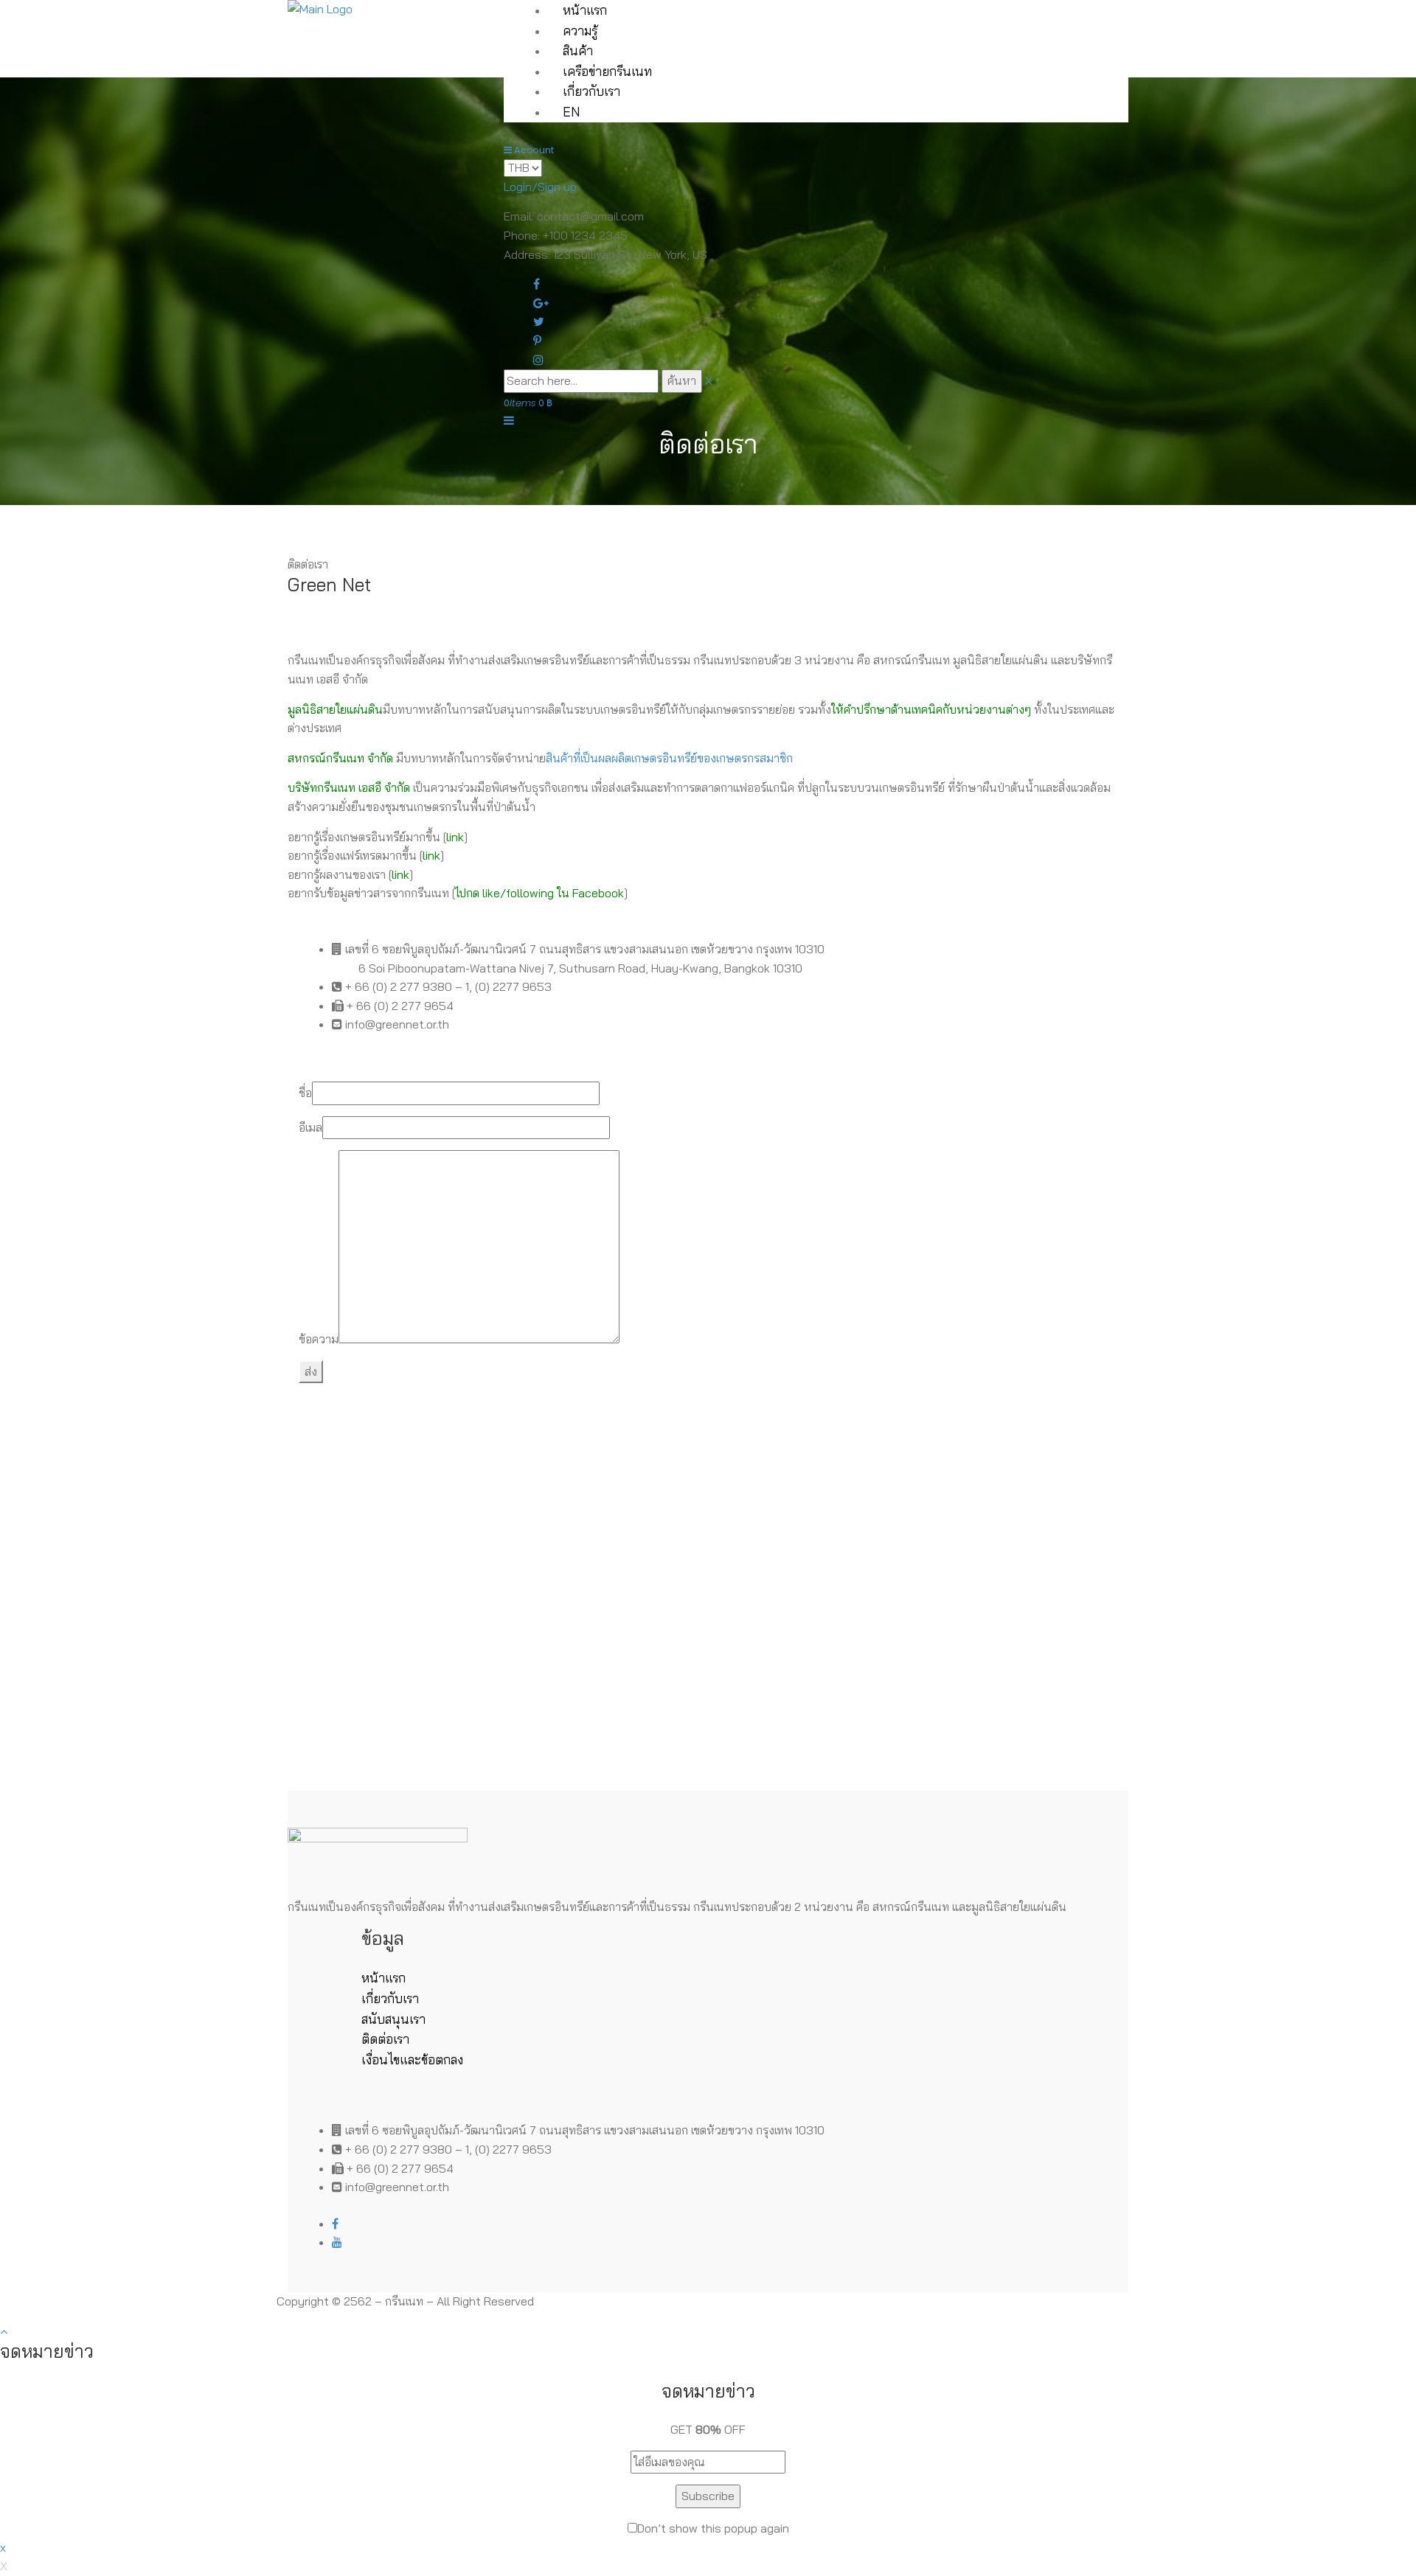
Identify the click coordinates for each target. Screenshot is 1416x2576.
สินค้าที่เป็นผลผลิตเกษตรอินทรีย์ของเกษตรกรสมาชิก (669, 758)
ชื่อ (305, 1093)
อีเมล (310, 1127)
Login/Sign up (540, 187)
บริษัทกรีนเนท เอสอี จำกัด (349, 787)
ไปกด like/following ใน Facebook (539, 893)
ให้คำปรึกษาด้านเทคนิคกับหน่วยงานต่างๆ (931, 709)
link (455, 837)
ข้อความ (319, 1339)
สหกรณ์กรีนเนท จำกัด (340, 758)
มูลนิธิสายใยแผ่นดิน (335, 709)
